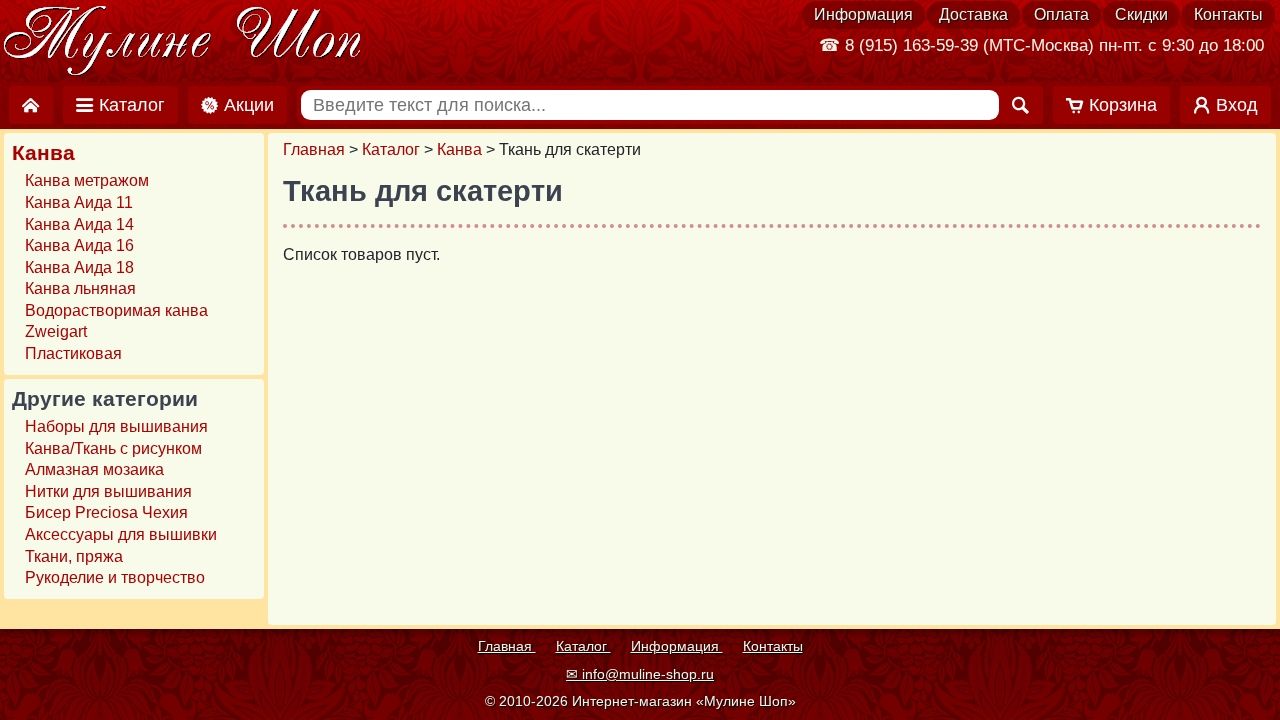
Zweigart (56, 331)
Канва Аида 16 (79, 245)
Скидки (1141, 14)
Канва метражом (87, 180)
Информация (863, 14)
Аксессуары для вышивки (121, 534)
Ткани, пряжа (74, 556)
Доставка (973, 14)
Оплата (1061, 14)
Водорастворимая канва (116, 310)
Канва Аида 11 (79, 202)
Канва (459, 149)
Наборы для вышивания (116, 426)
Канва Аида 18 (79, 267)
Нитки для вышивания (108, 491)
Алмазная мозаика (94, 469)
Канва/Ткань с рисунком (113, 448)
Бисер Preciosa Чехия (106, 512)
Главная (314, 149)
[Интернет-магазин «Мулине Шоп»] (183, 42)
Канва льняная (80, 288)
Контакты (1228, 14)
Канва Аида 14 (79, 224)
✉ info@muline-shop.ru (640, 674)
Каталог (391, 149)
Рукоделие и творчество (115, 577)
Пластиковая (73, 353)
